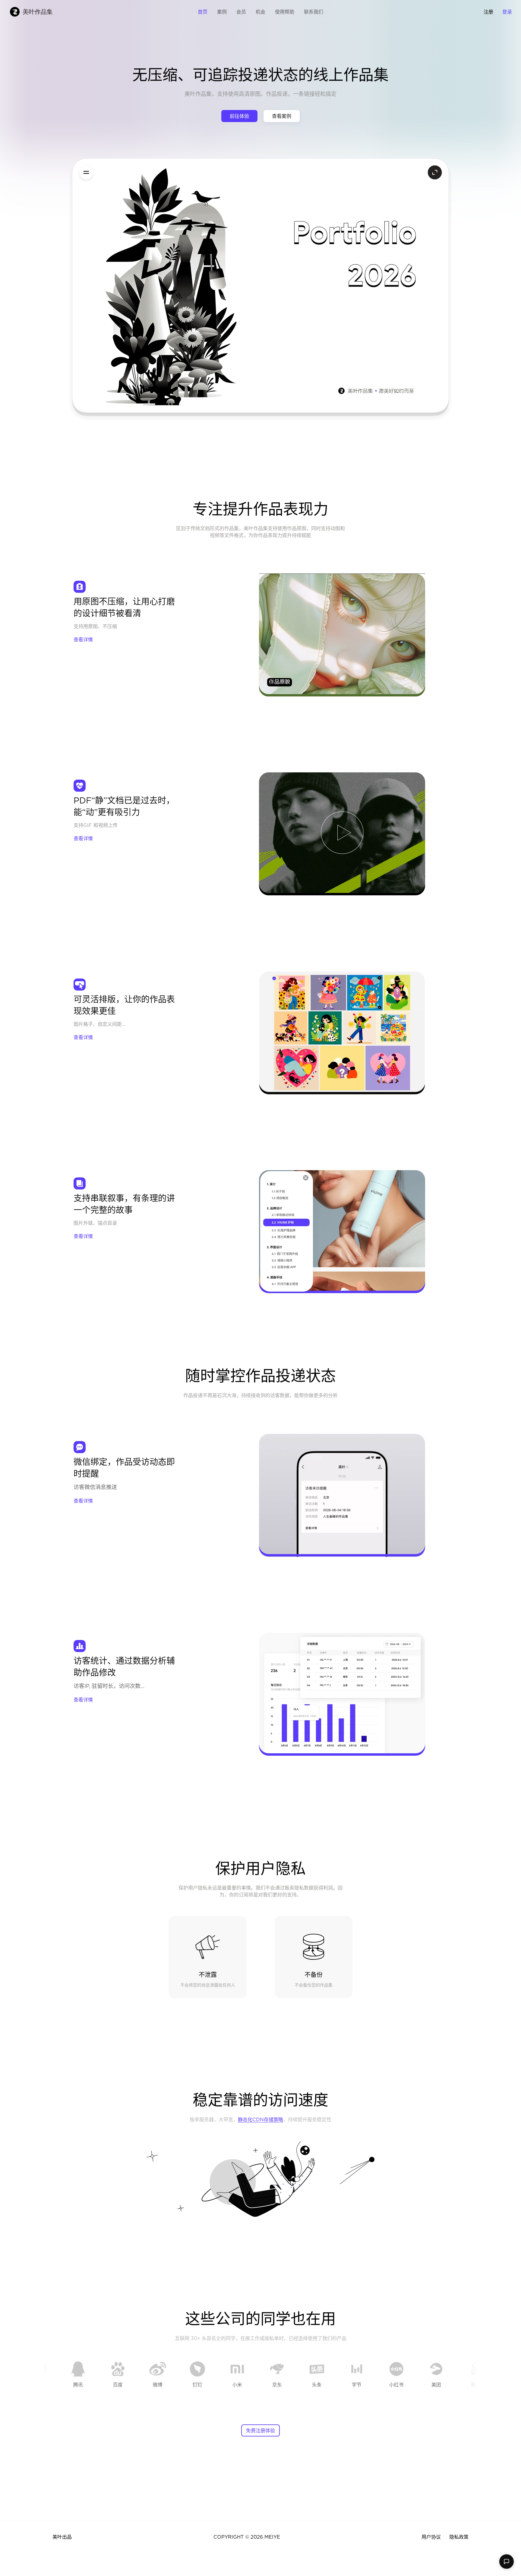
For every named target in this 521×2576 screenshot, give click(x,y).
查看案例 (282, 116)
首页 (203, 12)
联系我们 (314, 12)
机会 (260, 12)
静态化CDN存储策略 (260, 2119)
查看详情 (83, 639)
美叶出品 (62, 2537)
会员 (241, 12)
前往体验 (239, 116)
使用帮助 (285, 12)
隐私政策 (459, 2537)
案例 (222, 12)
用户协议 (431, 2537)
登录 (507, 12)
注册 (488, 12)
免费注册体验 (260, 2430)
